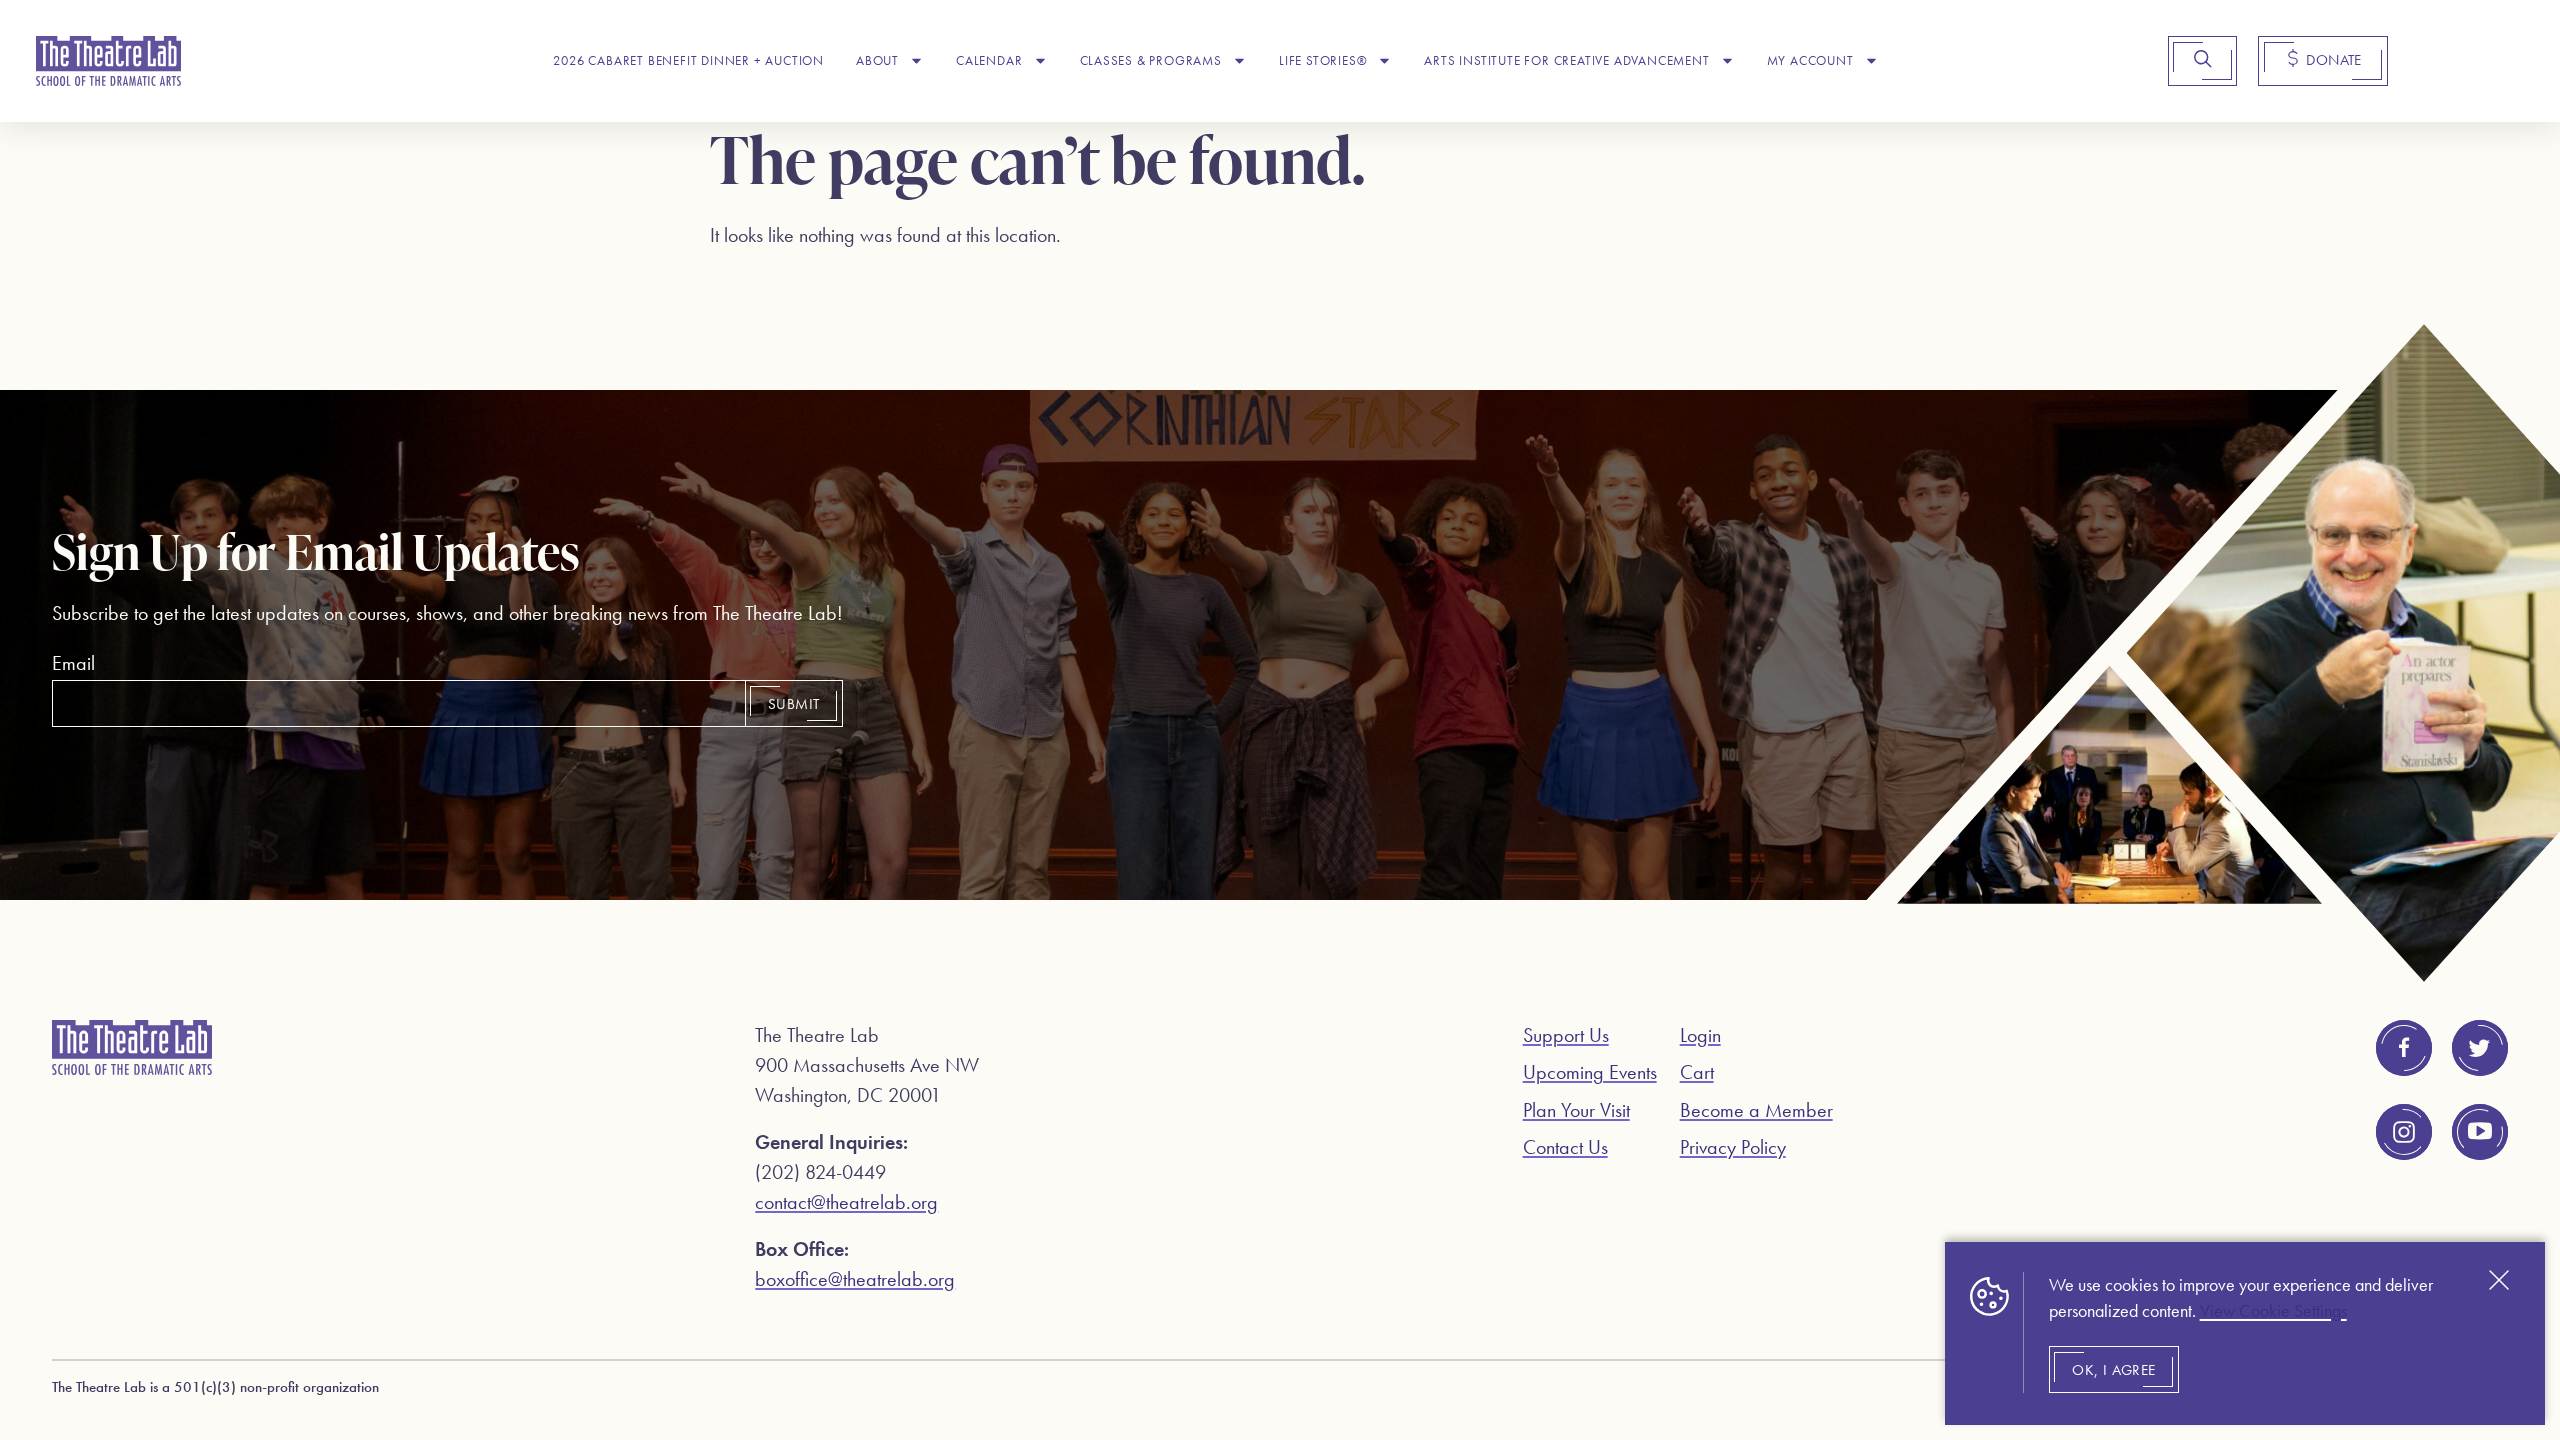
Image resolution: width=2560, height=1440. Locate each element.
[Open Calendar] (1040, 61)
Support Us (1566, 1035)
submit (793, 704)
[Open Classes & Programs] (1239, 61)
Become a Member (1756, 1110)
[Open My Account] (1871, 61)
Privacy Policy (1733, 1147)
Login (1700, 1035)
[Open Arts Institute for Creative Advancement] (1727, 61)
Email (73, 663)
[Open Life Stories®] (1384, 61)
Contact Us (1565, 1147)
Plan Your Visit (1576, 1110)
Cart (1697, 1072)
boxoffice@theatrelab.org (855, 1279)
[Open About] (916, 61)
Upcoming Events (1590, 1072)
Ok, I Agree (2113, 1370)
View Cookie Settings (2273, 1311)
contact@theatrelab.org (846, 1202)
